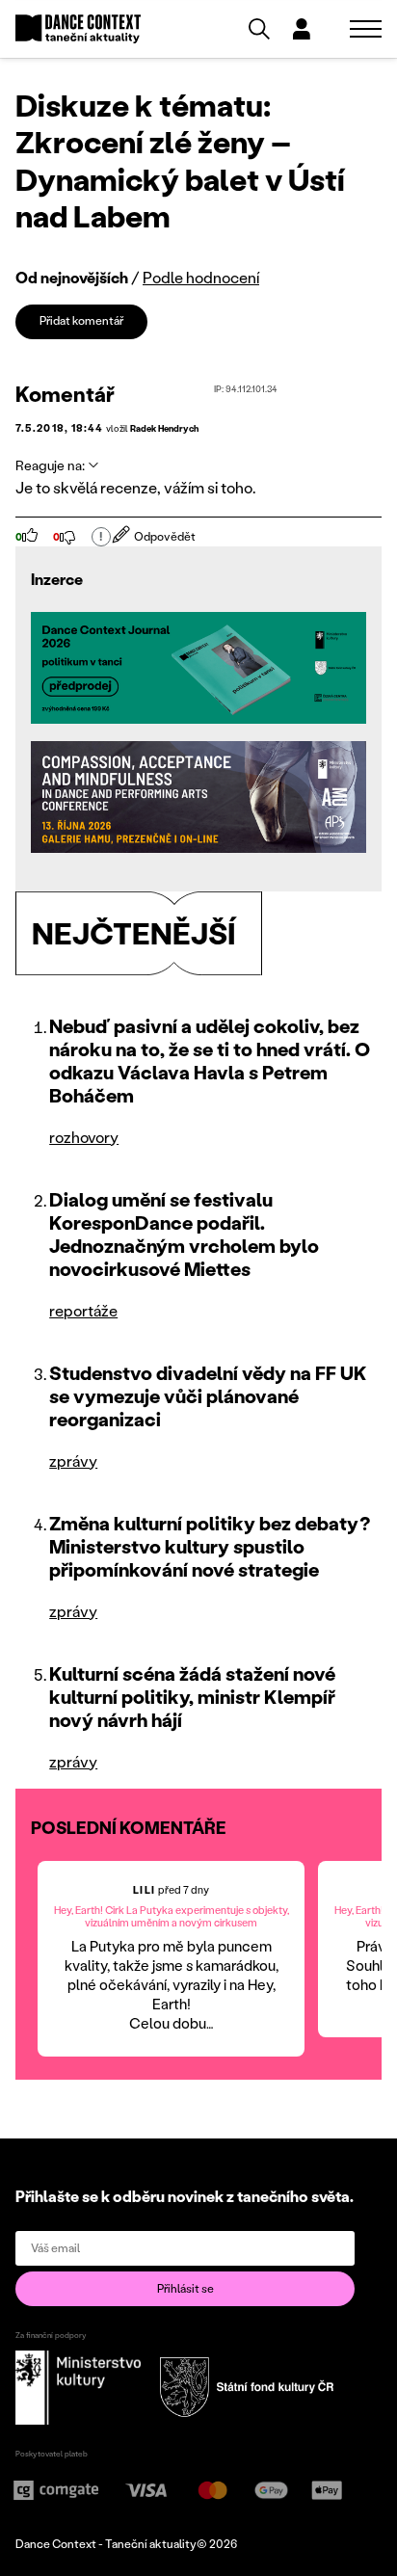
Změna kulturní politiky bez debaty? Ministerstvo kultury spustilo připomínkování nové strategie (210, 1546)
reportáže (83, 1310)
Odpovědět (165, 536)
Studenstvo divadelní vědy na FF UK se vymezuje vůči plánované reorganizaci (208, 1395)
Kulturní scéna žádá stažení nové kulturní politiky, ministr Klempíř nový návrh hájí (192, 1696)
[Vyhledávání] (259, 29)
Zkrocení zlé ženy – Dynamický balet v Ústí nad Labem (180, 178)
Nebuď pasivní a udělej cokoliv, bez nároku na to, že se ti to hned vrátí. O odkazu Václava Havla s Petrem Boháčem (210, 1060)
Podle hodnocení (201, 277)
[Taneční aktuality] (78, 29)
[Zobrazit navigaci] (366, 29)
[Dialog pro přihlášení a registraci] (302, 29)
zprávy (73, 1461)
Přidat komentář (81, 320)
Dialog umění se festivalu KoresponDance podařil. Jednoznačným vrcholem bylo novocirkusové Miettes (184, 1234)
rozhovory (84, 1137)
